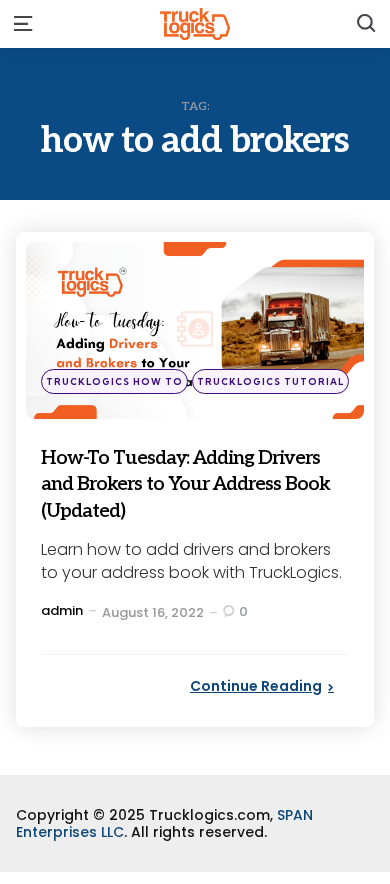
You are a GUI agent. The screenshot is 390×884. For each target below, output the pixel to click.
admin (62, 610)
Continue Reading (256, 686)
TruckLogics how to (114, 381)
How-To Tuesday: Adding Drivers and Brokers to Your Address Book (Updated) (190, 483)
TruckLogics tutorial (270, 381)
